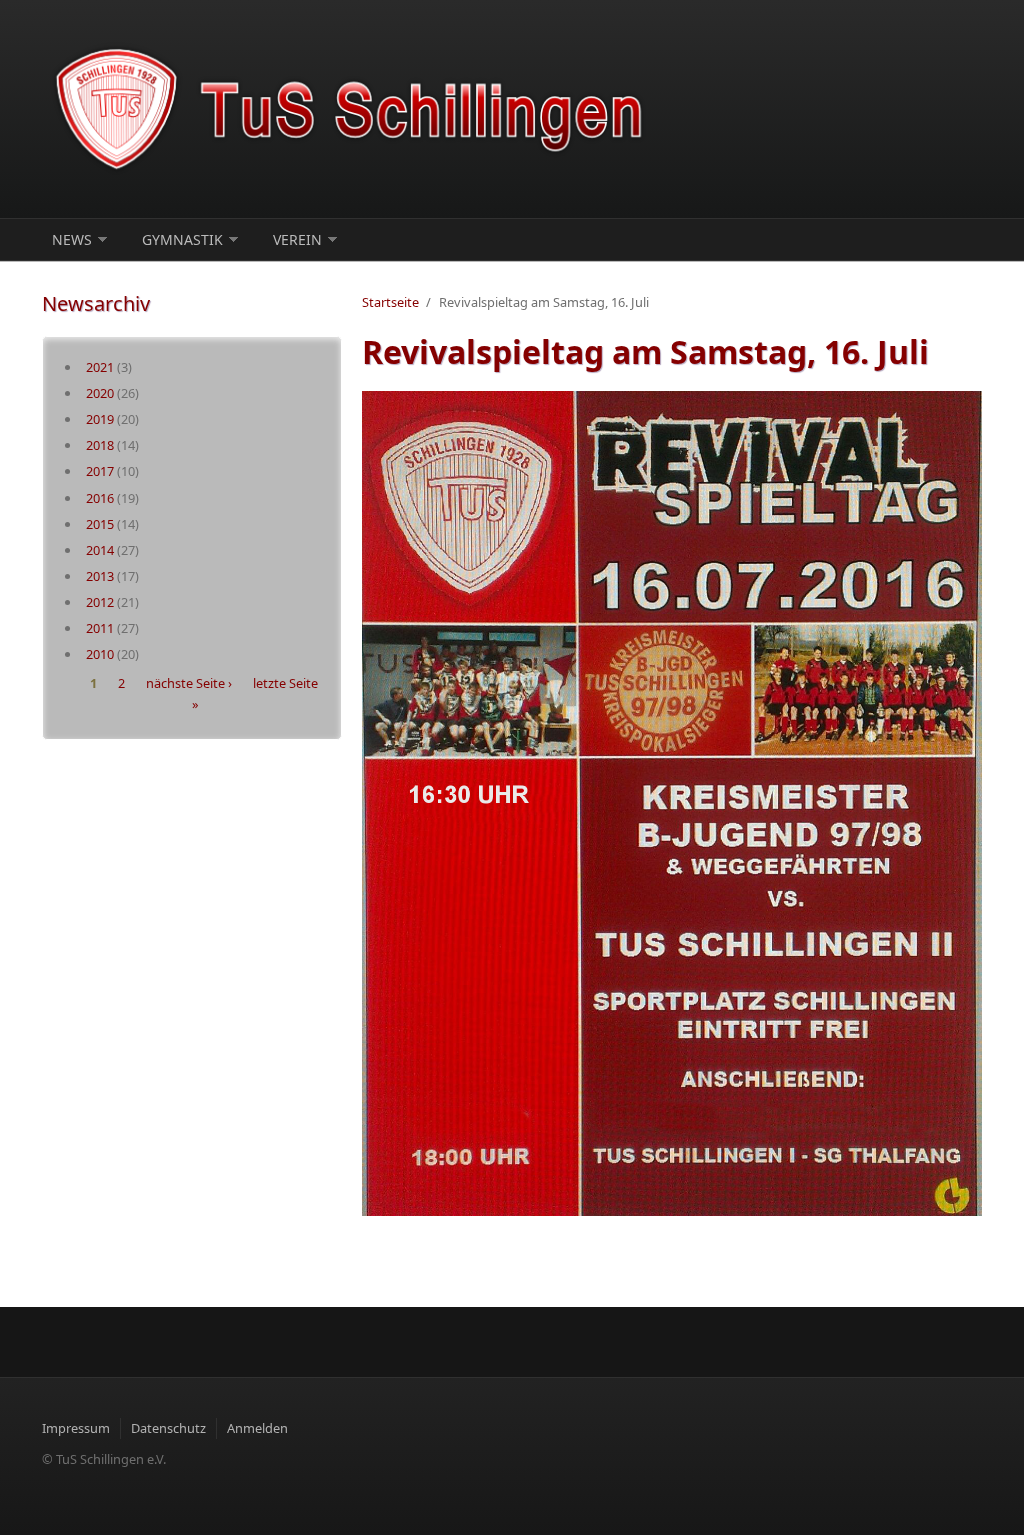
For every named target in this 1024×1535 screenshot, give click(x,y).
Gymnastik (182, 239)
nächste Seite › (189, 684)
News (72, 239)
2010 (100, 654)
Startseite (390, 302)
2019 (100, 419)
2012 (100, 602)
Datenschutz (168, 1428)
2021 (100, 367)
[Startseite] (352, 109)
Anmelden (257, 1428)
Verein (297, 239)
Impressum (76, 1428)
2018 (100, 445)
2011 (100, 628)
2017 (100, 471)
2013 (100, 576)
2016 (100, 498)
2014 (100, 550)
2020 (100, 393)
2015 (100, 524)
